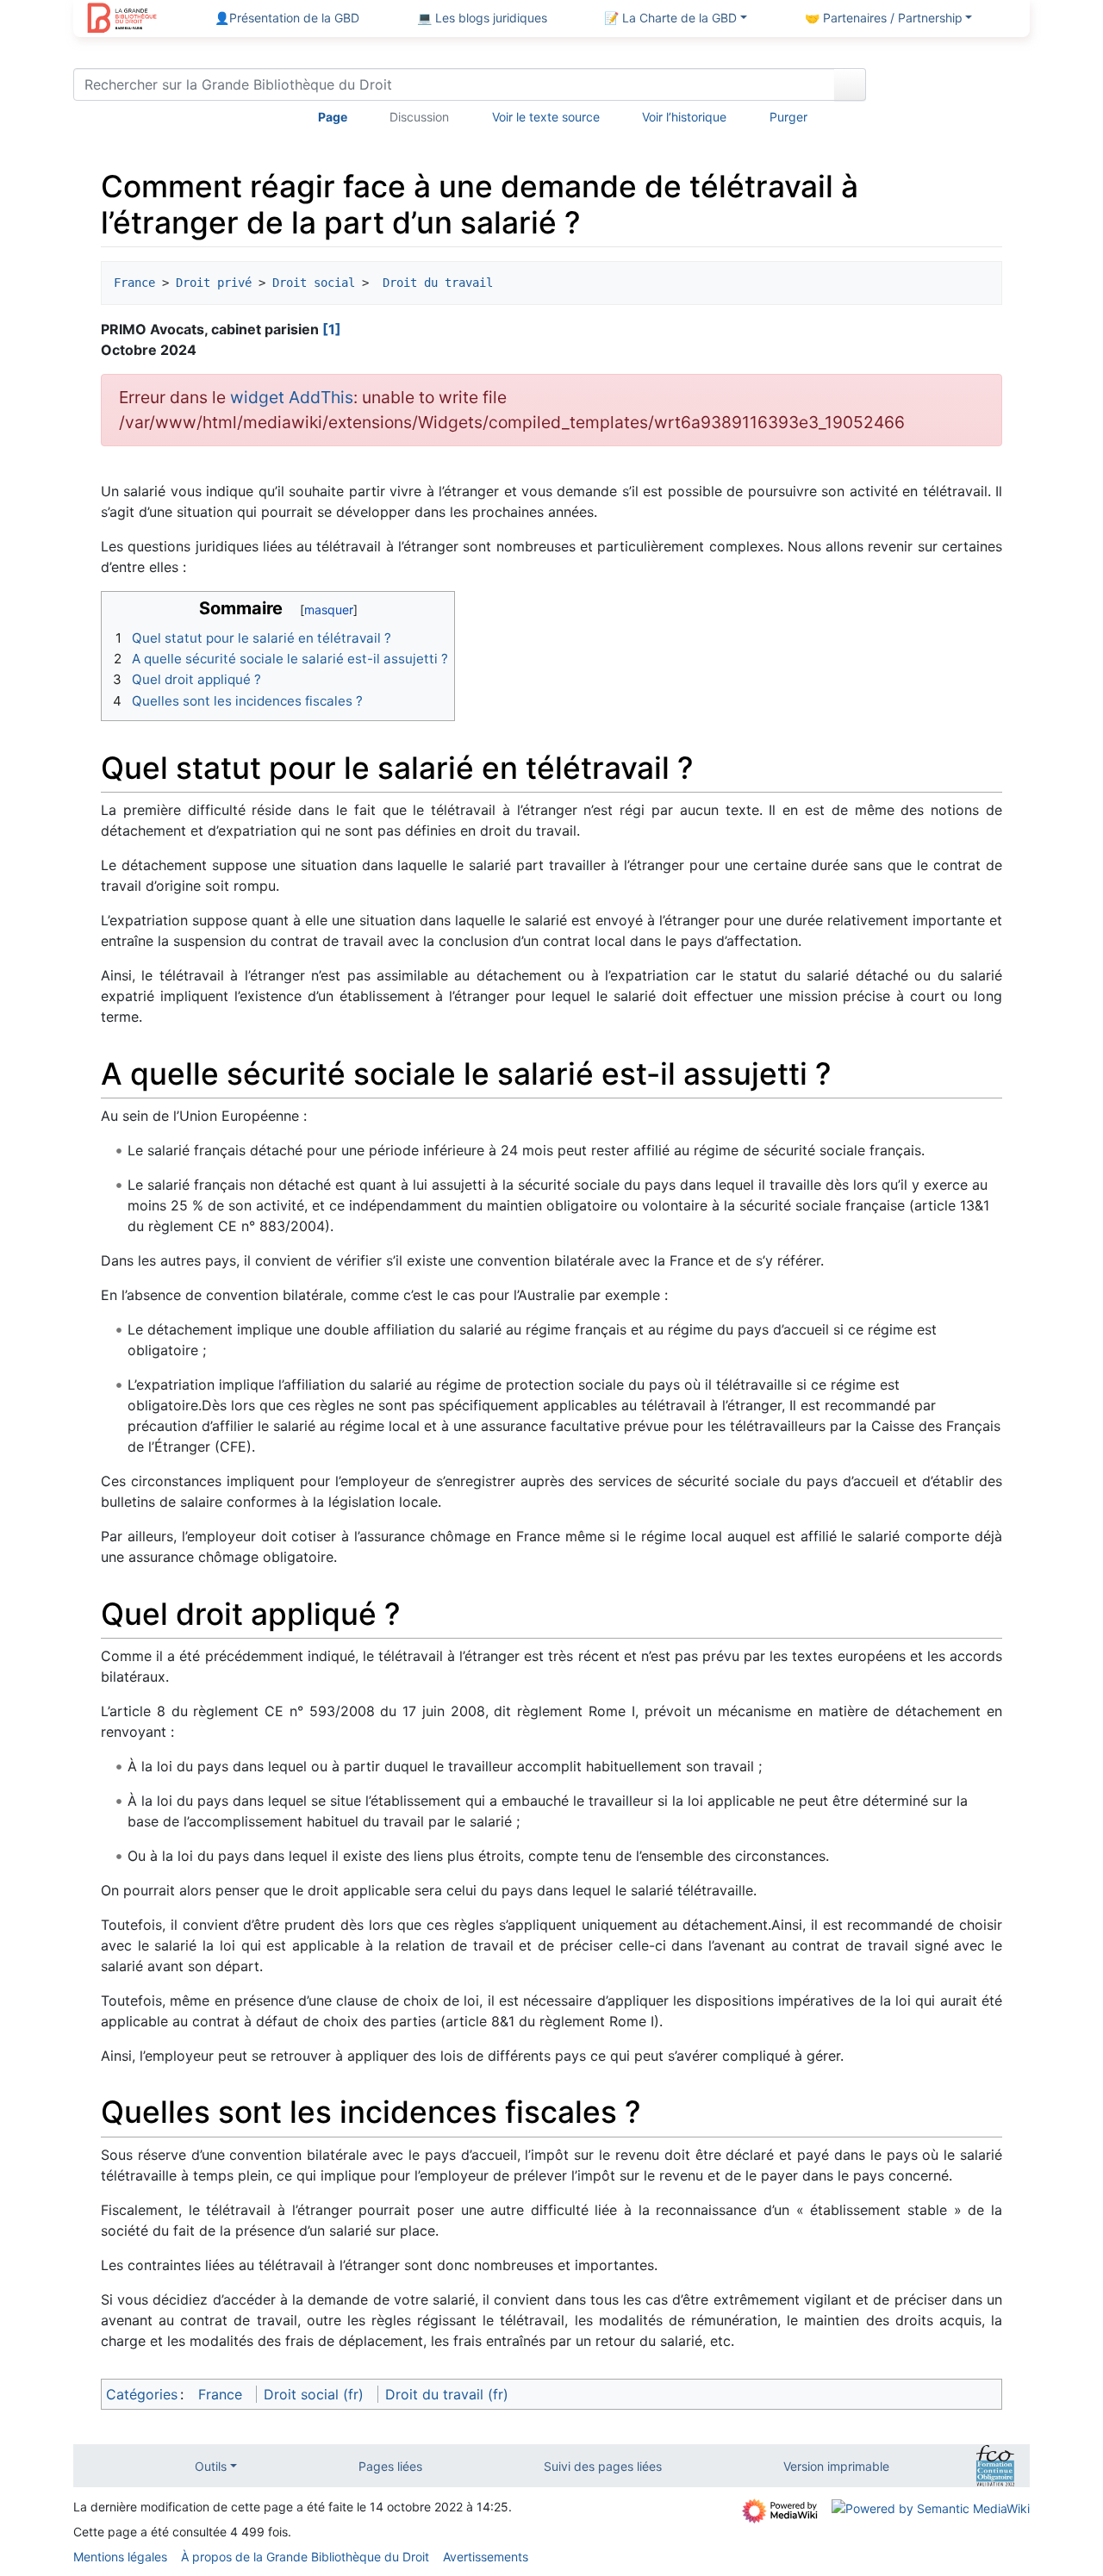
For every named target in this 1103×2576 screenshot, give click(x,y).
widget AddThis (292, 397)
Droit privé (214, 283)
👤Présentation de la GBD (287, 18)
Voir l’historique (684, 117)
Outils (211, 2466)
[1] (332, 329)
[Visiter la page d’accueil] (122, 20)
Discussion (419, 117)
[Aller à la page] (850, 84)
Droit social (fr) (314, 2394)
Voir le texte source (546, 117)
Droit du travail (438, 283)
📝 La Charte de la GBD (670, 18)
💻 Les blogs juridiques (482, 18)
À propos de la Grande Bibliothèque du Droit (305, 2557)
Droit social (314, 283)
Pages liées (390, 2466)
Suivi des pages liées (603, 2466)
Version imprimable (836, 2466)
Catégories (142, 2394)
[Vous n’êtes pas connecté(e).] (954, 88)
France (134, 283)
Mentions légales (120, 2557)
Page (333, 117)
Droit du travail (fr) (447, 2394)
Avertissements (486, 2557)
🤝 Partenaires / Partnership (884, 18)
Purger (788, 117)
